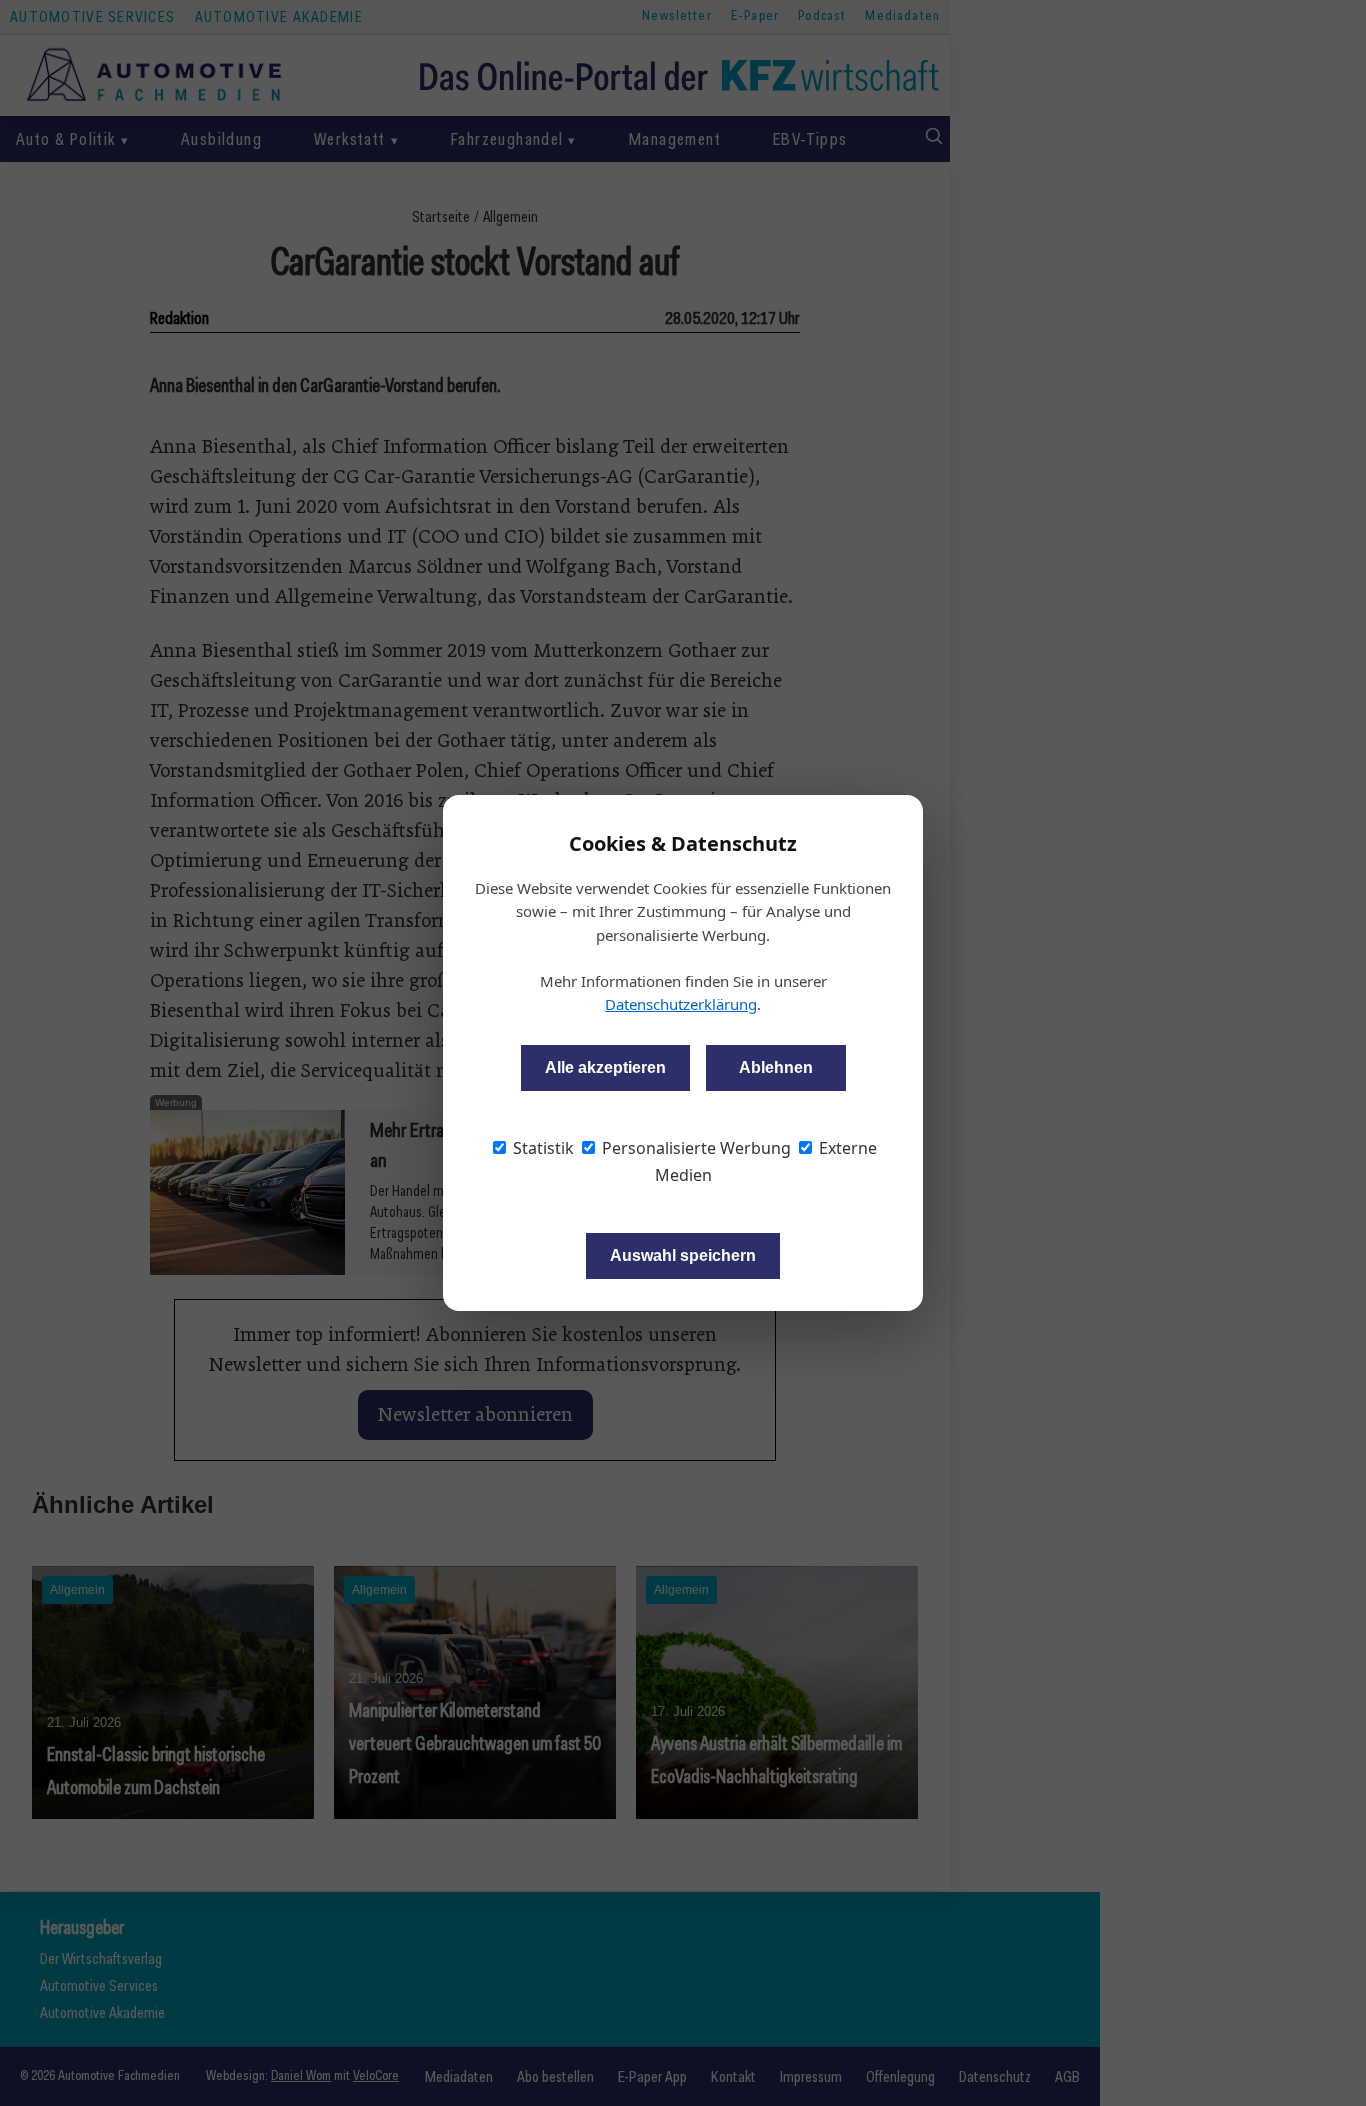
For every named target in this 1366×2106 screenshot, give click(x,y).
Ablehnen (776, 1067)
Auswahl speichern (683, 1255)
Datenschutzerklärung (681, 1004)
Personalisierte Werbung (694, 1148)
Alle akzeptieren (605, 1067)
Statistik (541, 1148)
